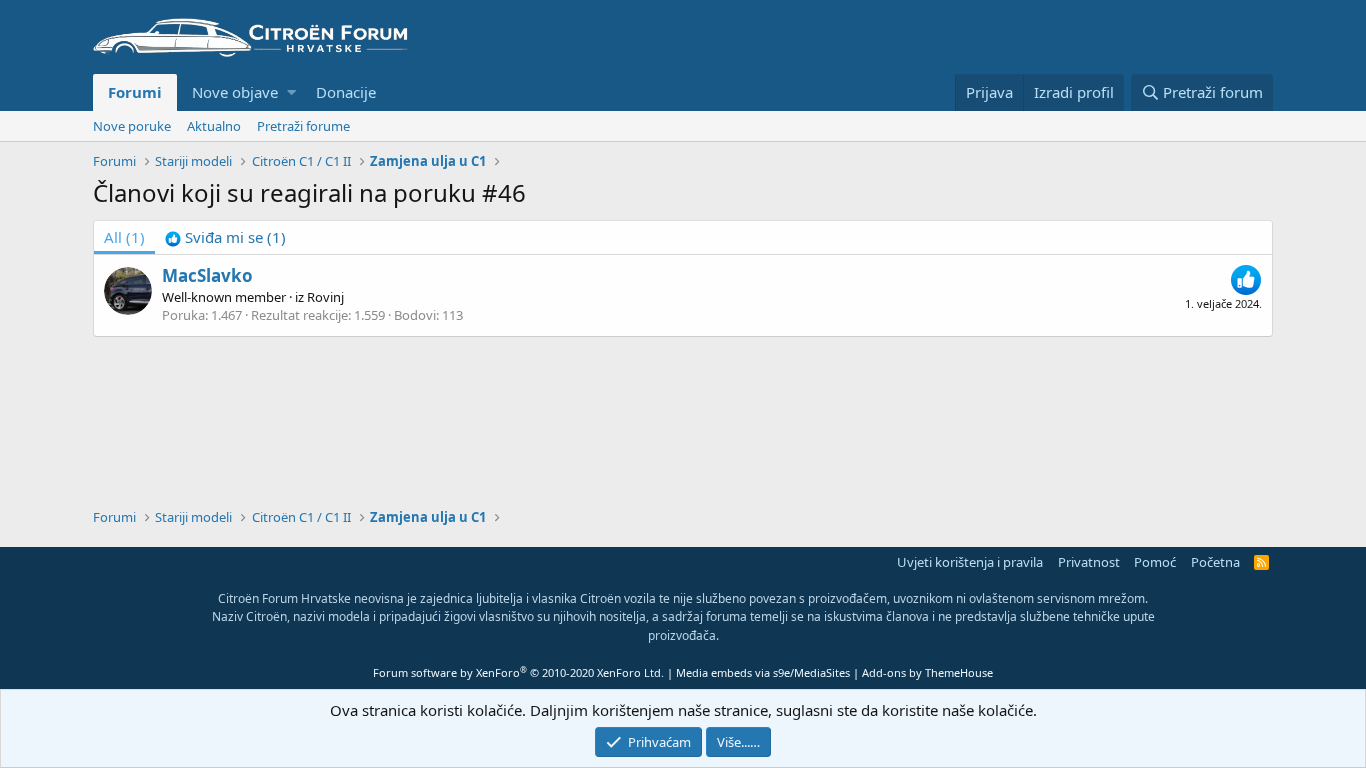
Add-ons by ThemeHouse (927, 672)
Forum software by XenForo (518, 672)
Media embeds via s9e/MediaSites (763, 672)
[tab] (225, 237)
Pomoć (1155, 562)
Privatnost (1089, 562)
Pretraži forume (303, 126)
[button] (291, 92)
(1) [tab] (124, 237)
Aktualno (214, 126)
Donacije (346, 92)
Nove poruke (132, 126)
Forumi (135, 92)
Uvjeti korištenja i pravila (970, 562)
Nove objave (235, 92)
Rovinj (325, 297)
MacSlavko (207, 275)
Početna (1215, 562)
